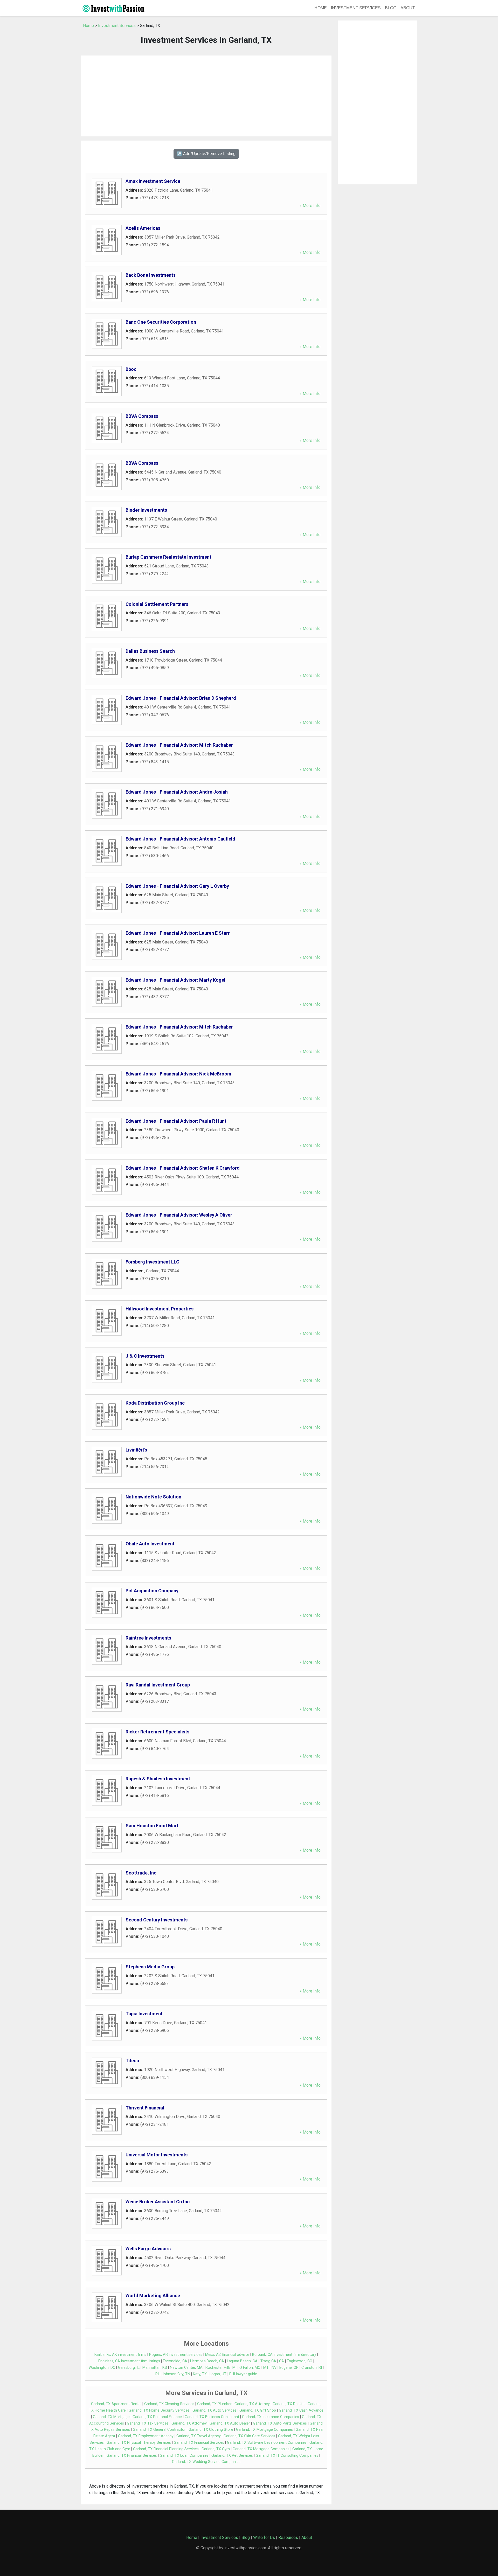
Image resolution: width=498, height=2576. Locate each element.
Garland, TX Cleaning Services (169, 2404)
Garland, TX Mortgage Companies (264, 2430)
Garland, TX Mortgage (111, 2417)
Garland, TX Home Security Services (159, 2410)
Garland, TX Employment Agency (146, 2436)
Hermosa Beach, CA (207, 2361)
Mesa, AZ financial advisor (227, 2355)
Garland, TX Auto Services (215, 2410)
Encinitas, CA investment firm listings (129, 2361)
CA (282, 2361)
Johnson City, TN (176, 2374)
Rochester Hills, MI (221, 2368)
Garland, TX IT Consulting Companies (287, 2456)
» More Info (310, 206)
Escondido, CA (175, 2361)
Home (321, 8)
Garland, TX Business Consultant (212, 2417)
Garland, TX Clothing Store (211, 2430)
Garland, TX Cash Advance (301, 2410)
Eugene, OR (289, 2368)
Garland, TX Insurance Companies (271, 2417)
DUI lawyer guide (243, 2374)
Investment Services (356, 8)
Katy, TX (200, 2374)
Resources (288, 2537)
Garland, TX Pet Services (232, 2456)
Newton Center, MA (186, 2368)
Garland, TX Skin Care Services (249, 2436)
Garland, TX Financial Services (199, 2443)
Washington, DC (102, 2368)
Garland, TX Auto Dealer (230, 2423)
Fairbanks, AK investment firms (120, 2355)
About (408, 8)
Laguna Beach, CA (242, 2361)
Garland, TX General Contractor (159, 2430)
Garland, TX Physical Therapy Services (139, 2443)
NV (274, 2368)
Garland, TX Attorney (252, 2404)
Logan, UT (218, 2374)
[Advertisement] (206, 96)
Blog (391, 8)
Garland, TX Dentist (289, 2404)
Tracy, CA (268, 2361)
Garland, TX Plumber (214, 2404)
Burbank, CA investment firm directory (284, 2355)
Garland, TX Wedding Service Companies (206, 2462)
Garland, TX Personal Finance (157, 2417)
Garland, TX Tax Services (148, 2423)
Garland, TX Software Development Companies (267, 2443)
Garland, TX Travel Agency (199, 2436)
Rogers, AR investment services (176, 2355)
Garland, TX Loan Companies (184, 2456)
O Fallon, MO (250, 2368)
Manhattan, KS (155, 2368)
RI (157, 2374)
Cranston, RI (312, 2368)
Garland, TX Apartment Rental (116, 2404)
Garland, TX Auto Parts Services (280, 2423)
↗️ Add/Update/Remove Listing (206, 154)
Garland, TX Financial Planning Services (166, 2449)
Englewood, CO (300, 2361)
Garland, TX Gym (216, 2449)
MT (266, 2368)
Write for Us (264, 2537)
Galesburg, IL (129, 2368)
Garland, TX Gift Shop (258, 2410)
